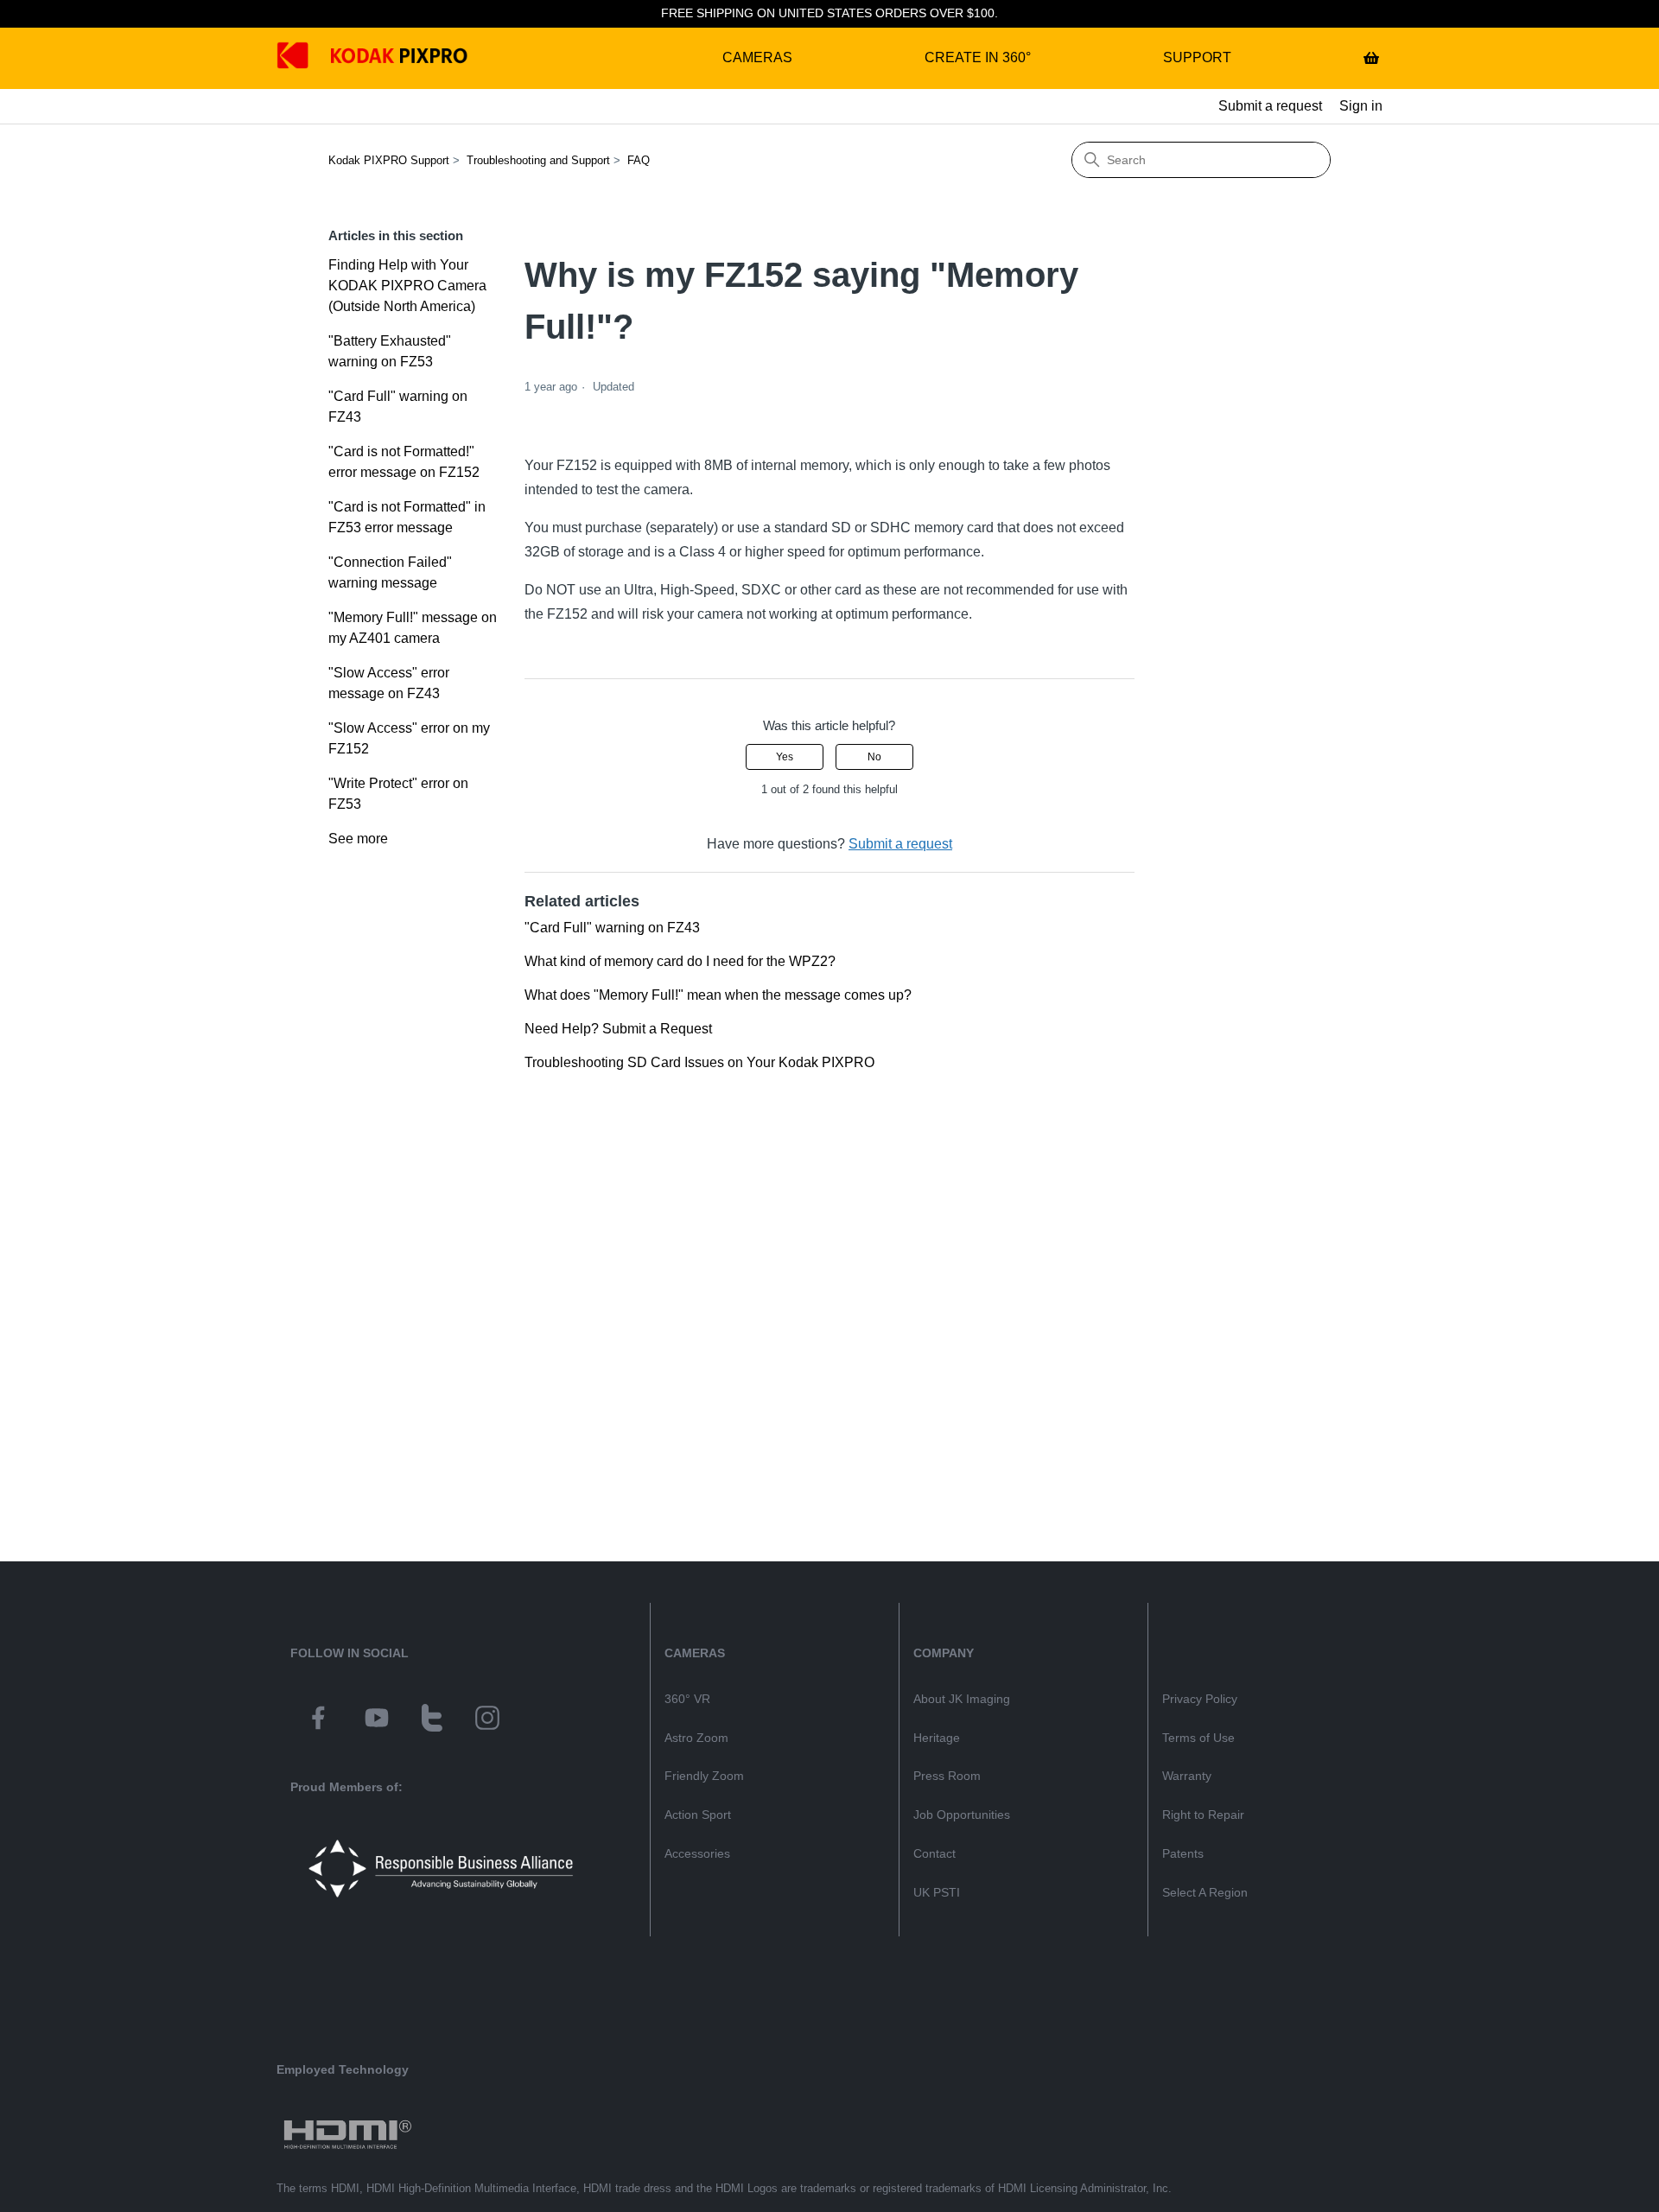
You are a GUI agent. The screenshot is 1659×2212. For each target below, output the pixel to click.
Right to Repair (1203, 1815)
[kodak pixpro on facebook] (318, 1720)
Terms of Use (1198, 1738)
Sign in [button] (1361, 106)
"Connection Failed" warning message (390, 572)
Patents (1183, 1853)
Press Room (947, 1776)
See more (358, 839)
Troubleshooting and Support (538, 160)
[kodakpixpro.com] (305, 58)
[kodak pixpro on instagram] (487, 1720)
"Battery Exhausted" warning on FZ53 (390, 351)
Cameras (757, 57)
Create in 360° (978, 57)
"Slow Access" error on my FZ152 (409, 738)
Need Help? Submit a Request (618, 1029)
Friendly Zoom (704, 1776)
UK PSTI (937, 1892)
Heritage (937, 1738)
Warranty (1187, 1776)
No (874, 757)
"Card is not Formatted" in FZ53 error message (407, 517)
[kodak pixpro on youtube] (377, 1720)
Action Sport (698, 1815)
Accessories (697, 1853)
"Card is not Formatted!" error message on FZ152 (404, 462)
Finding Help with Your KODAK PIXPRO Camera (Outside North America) (407, 286)
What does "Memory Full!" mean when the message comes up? (718, 995)
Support (1197, 57)
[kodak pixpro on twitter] (432, 1720)
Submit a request (1270, 106)
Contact (934, 1853)
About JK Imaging (962, 1699)
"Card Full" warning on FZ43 (398, 407)
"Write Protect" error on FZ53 (398, 794)
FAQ (639, 160)
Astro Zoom (696, 1738)
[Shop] (1371, 58)
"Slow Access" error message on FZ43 (389, 683)
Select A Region (1205, 1892)
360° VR (687, 1699)
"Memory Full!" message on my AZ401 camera (413, 628)
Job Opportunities (962, 1815)
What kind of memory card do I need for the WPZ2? (680, 961)
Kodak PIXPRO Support (389, 160)
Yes (785, 757)
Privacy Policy (1200, 1699)
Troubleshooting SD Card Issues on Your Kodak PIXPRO (699, 1062)
